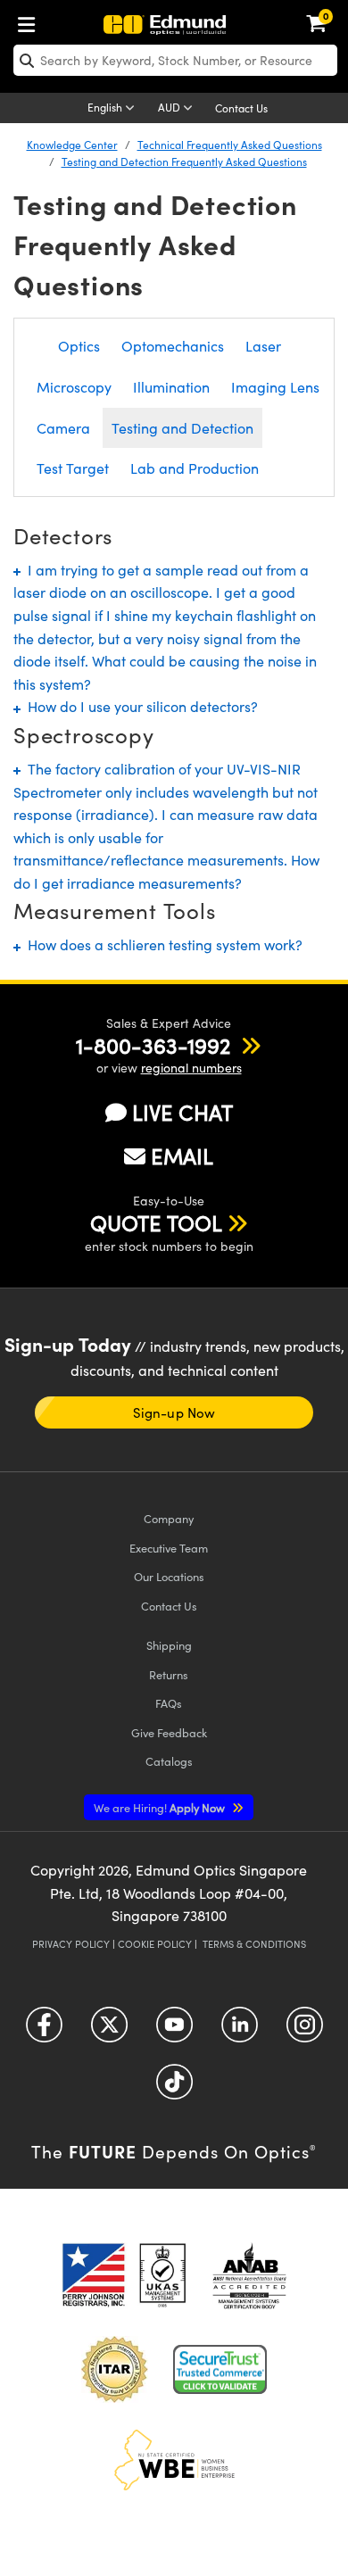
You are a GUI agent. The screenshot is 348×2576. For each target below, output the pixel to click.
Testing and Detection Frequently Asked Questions (184, 162)
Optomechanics (173, 346)
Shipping (169, 1645)
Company (169, 1518)
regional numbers (191, 1068)
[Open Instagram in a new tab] (305, 2031)
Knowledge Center (72, 145)
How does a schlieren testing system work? (162, 944)
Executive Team (169, 1548)
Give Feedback (169, 1732)
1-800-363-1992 (153, 1045)
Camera (63, 428)
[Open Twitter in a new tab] (109, 2031)
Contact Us (241, 108)
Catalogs (169, 1761)
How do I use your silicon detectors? (139, 706)
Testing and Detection (182, 428)
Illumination (171, 387)
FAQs (169, 1703)
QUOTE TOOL (156, 1222)
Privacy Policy (71, 1944)
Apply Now (161, 1807)
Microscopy (74, 387)
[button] (153, 1045)
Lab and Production (195, 468)
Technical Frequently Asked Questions (230, 145)
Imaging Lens (275, 387)
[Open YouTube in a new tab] (174, 2031)
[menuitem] (31, 21)
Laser (263, 346)
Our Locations (169, 1576)
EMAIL (182, 1155)
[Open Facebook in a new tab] (44, 2031)
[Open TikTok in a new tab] (174, 2088)
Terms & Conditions (254, 1944)
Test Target (73, 468)
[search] (175, 60)
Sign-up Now (174, 1412)
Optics (79, 346)
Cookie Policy (155, 1944)
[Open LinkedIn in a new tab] (240, 2031)
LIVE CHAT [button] (182, 1112)
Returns (169, 1674)
